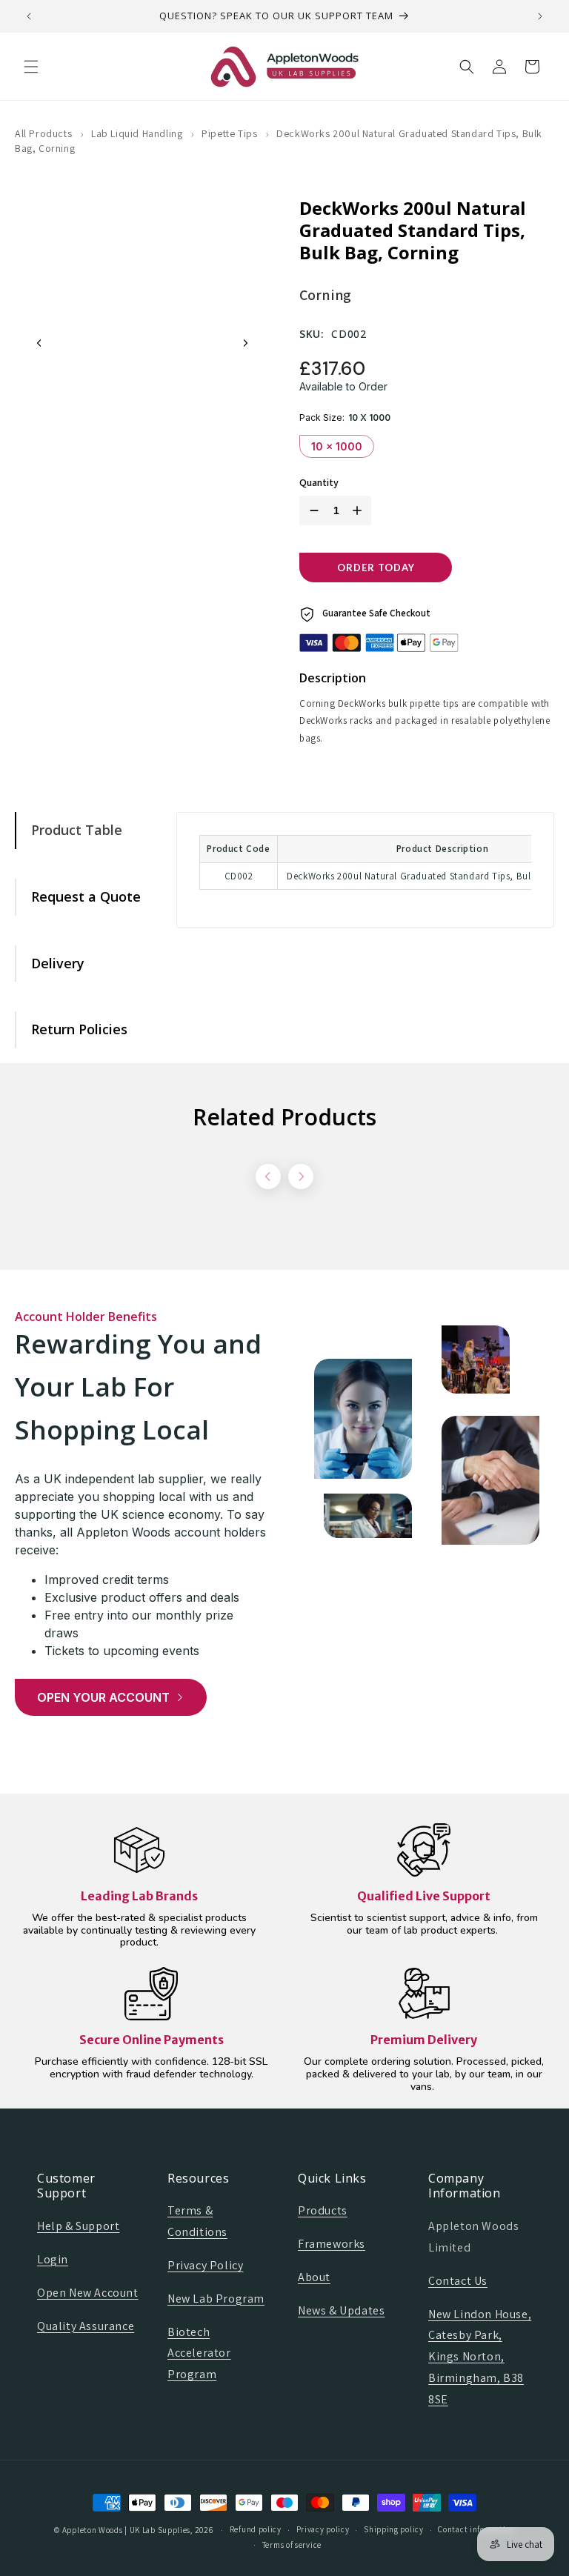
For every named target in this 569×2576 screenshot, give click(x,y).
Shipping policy (394, 2529)
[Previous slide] (39, 343)
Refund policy (256, 2529)
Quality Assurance (86, 2326)
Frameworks (332, 2244)
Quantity (319, 483)
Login (53, 2259)
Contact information (476, 2529)
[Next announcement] (540, 16)
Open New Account (88, 2293)
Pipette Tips (229, 133)
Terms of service (292, 2545)
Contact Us (458, 2281)
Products (323, 2210)
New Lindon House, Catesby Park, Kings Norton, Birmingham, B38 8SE (480, 2357)
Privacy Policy (205, 2265)
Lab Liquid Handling (137, 133)
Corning (325, 295)
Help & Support (78, 2226)
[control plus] (360, 510)
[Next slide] (245, 343)
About (314, 2277)
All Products (43, 133)
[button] (31, 67)
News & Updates (341, 2310)
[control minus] (311, 510)
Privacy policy (323, 2529)
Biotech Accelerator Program (199, 2353)
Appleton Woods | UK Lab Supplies (126, 2530)
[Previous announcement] (29, 16)
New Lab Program (216, 2299)
